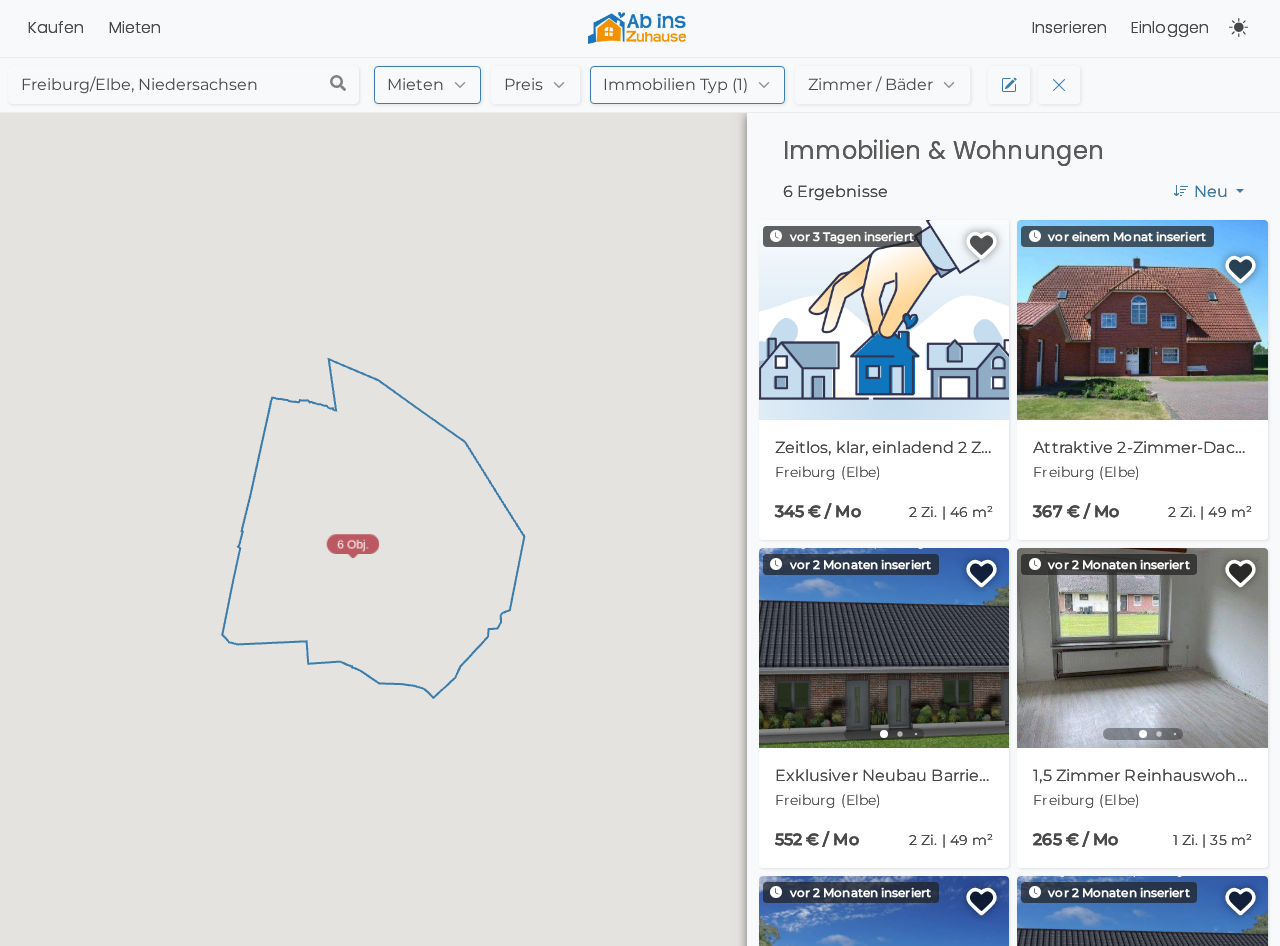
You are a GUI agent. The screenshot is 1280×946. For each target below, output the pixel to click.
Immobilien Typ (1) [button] (675, 84)
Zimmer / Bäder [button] (870, 84)
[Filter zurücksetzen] (1059, 85)
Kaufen (56, 27)
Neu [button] (1213, 191)
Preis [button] (523, 84)
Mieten (135, 27)
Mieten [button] (415, 84)
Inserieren (1069, 27)
